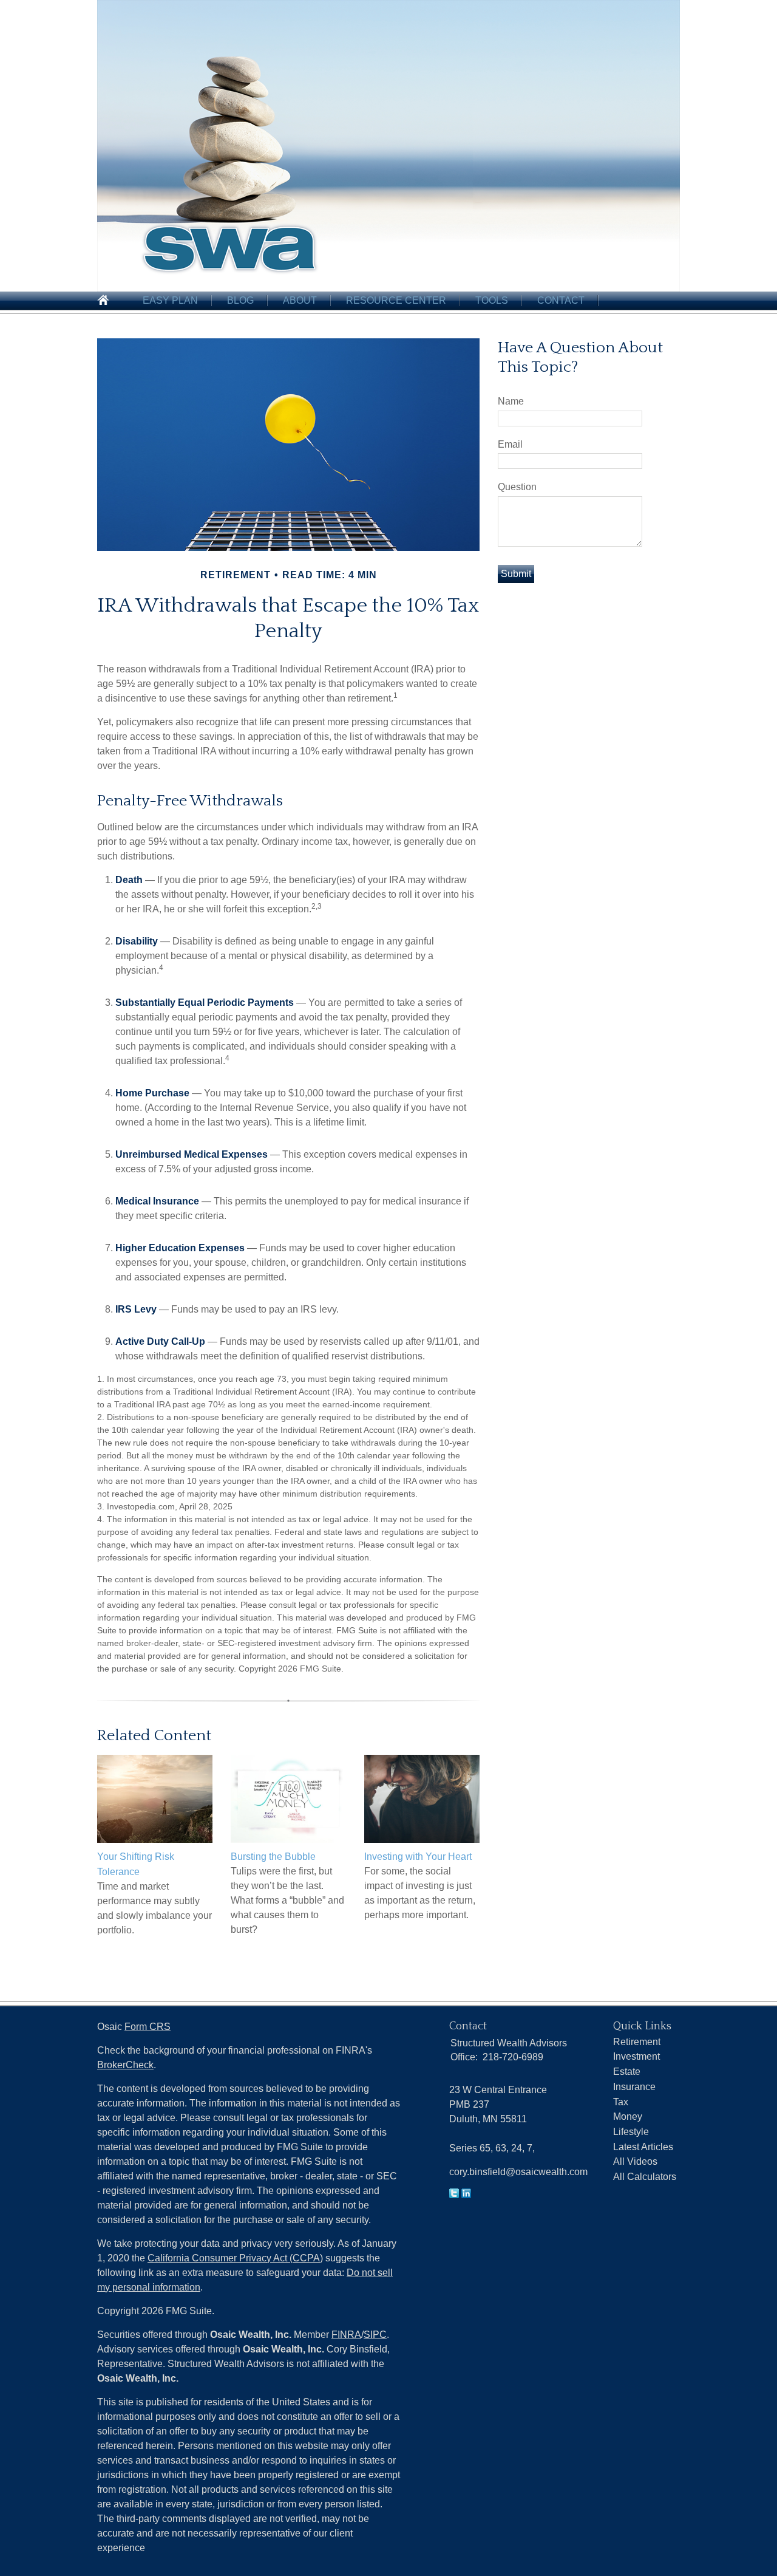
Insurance (634, 2087)
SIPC (375, 2335)
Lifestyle (631, 2132)
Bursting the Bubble (273, 1857)
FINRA (346, 2335)
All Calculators (645, 2177)
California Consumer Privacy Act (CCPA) (235, 2258)
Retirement (637, 2042)
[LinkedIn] (466, 2195)
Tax (621, 2102)
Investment (636, 2056)
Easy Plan (170, 300)
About (300, 300)
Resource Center (396, 300)
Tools (492, 300)
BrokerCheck (125, 2065)
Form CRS (148, 2027)
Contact (561, 300)
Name (511, 401)
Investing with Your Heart (418, 1857)
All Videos (635, 2161)
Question (517, 487)
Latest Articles (643, 2147)
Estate (627, 2072)
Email (510, 444)
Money (628, 2116)
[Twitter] (454, 2195)
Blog (240, 300)
